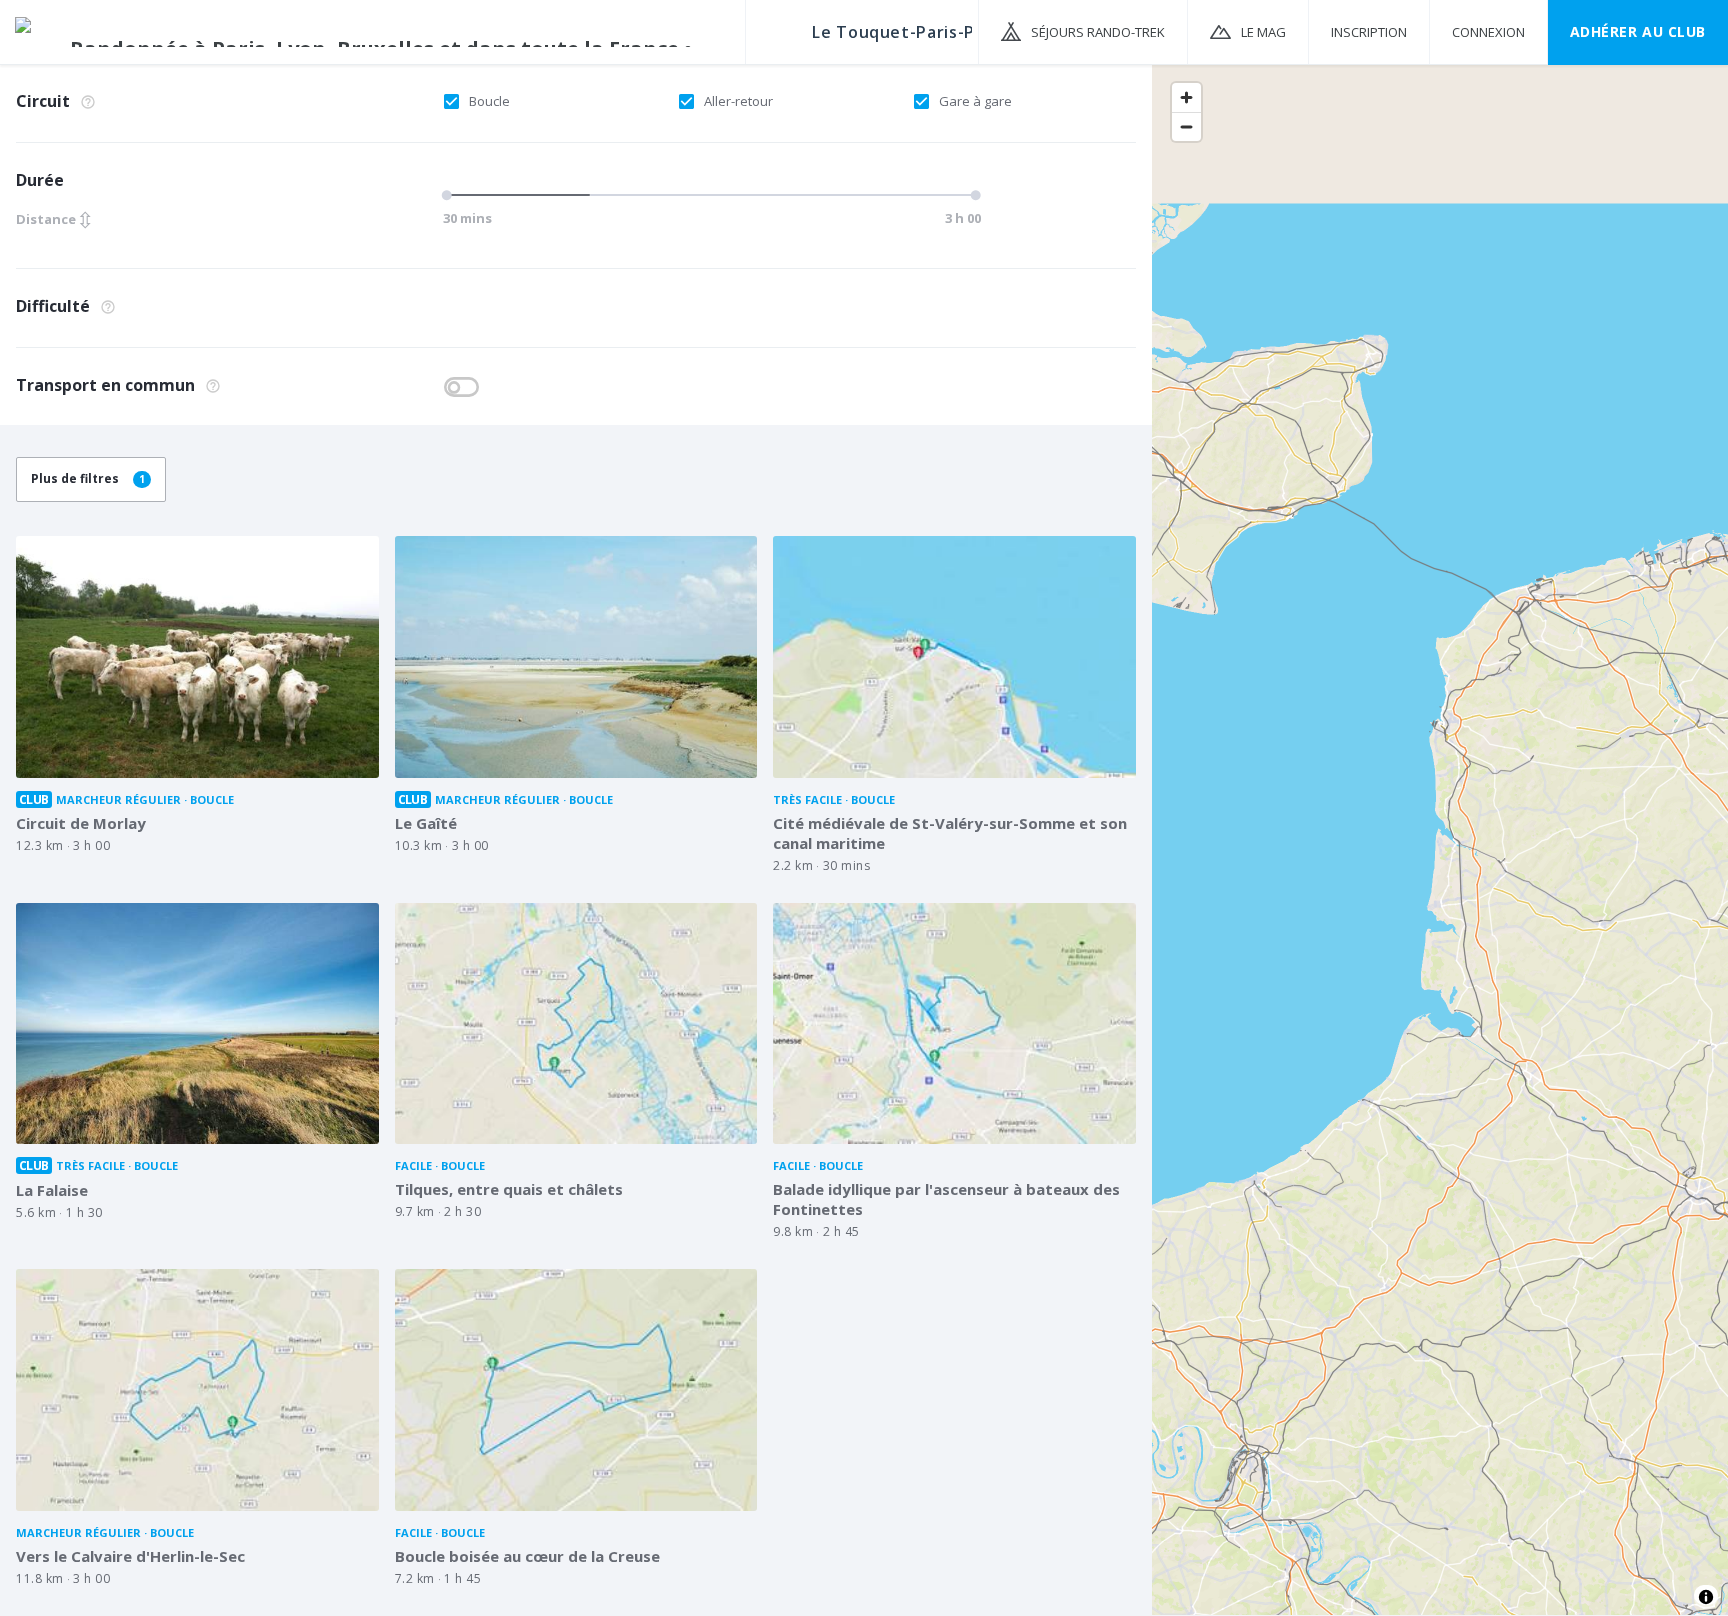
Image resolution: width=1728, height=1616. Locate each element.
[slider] (450, 195)
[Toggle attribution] (1706, 1597)
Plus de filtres (88, 478)
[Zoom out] (1186, 126)
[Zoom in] (1186, 97)
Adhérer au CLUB (1638, 31)
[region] (1440, 839)
